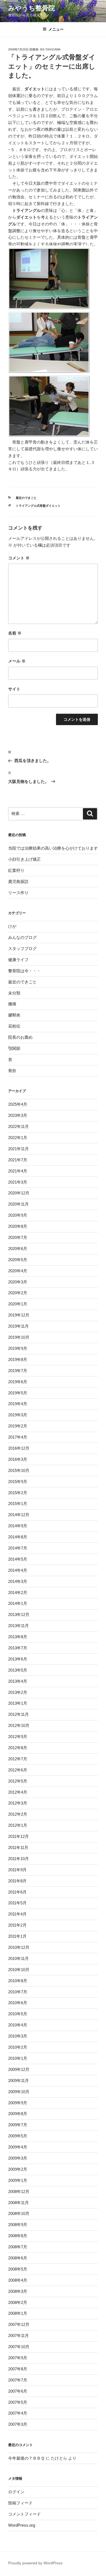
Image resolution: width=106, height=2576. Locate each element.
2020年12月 (19, 1193)
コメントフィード (24, 2514)
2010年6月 (18, 2003)
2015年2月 (18, 1493)
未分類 (14, 993)
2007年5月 (18, 2402)
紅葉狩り (16, 870)
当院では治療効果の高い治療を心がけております (53, 848)
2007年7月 (18, 2380)
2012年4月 (18, 1792)
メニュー (56, 29)
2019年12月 (19, 1315)
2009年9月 (18, 2103)
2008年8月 (18, 2236)
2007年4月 (18, 2413)
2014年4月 (18, 1570)
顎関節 (14, 1048)
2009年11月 (18, 2081)
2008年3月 (18, 2291)
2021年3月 (18, 1182)
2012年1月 (18, 1825)
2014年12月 (19, 1515)
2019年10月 (19, 1337)
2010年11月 (18, 1958)
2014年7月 (18, 1548)
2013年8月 (18, 1637)
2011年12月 (18, 1836)
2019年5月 (18, 1393)
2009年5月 (18, 2136)
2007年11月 (18, 2336)
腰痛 (12, 1004)
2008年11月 (18, 2203)
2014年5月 (18, 1559)
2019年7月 (18, 1371)
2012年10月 (19, 1725)
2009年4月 (18, 2147)
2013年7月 (18, 1648)
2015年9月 (18, 1482)
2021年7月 (18, 1160)
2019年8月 (18, 1359)
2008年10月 (19, 2213)
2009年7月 (18, 2125)
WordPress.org (22, 2525)
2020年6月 (18, 1249)
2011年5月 (17, 1903)
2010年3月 (18, 2036)
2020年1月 (18, 1304)
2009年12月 (19, 2069)
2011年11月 (18, 1847)
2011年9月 (17, 1870)
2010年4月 (18, 2025)
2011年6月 (17, 1892)
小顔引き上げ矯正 (24, 859)
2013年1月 (18, 1703)
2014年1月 (18, 1603)
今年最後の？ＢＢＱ (26, 2458)
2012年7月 (18, 1759)
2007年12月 (19, 2324)
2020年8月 (18, 1226)
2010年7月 (18, 1992)
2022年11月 (18, 1126)
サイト (14, 689)
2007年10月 (19, 2347)
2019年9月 (18, 1348)
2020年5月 (18, 1260)
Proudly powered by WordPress (35, 2563)
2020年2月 (18, 1293)
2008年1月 (18, 2313)
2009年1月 (18, 2180)
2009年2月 (18, 2169)
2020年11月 (18, 1204)
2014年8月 (18, 1537)
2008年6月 (18, 2258)
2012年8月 (18, 1748)
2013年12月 (19, 1614)
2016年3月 (18, 1459)
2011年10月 (18, 1859)
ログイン (16, 2492)
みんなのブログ (22, 937)
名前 (15, 633)
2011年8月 (17, 1881)
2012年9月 (18, 1737)
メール (17, 661)
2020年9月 (18, 1215)
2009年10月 (19, 2092)
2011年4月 (17, 1914)
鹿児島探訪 (18, 881)
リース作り (18, 893)
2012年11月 (18, 1714)
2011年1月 (17, 1936)
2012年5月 (18, 1781)
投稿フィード (20, 2503)
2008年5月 (18, 2269)
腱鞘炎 (14, 1015)
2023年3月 (18, 1115)
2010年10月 (19, 1970)
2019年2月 (18, 1426)
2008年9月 (18, 2225)
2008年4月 (18, 2280)
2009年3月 (18, 2158)
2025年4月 (18, 1104)
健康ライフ (18, 960)
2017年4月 (18, 1437)
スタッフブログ (22, 949)
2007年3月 (18, 2424)
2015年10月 (19, 1470)
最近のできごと (26, 498)
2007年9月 (18, 2358)
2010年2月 (18, 2047)
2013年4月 (18, 1681)
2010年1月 (18, 2058)
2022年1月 (18, 1138)
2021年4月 (18, 1171)
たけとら (59, 2458)
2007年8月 (18, 2369)
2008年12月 (19, 2191)
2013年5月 (18, 1670)
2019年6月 (18, 1382)
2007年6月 (18, 2391)
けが (12, 926)
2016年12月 (19, 1448)
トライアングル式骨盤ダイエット (38, 506)
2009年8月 (18, 2114)
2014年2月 (18, 1593)
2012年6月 (18, 1770)
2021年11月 (18, 1149)
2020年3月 (18, 1282)
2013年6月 (18, 1659)
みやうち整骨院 (32, 8)
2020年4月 (18, 1271)
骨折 (12, 1071)
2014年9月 (18, 1526)
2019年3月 (18, 1415)
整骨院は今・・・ (24, 971)
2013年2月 (18, 1692)
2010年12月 (19, 1947)
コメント (19, 558)
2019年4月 (18, 1404)
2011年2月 (17, 1925)
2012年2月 (18, 1814)
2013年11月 (18, 1626)
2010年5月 (18, 2014)
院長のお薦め (20, 1037)
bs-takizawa (50, 49)
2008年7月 (18, 2247)
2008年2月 (18, 2302)
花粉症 (14, 1026)
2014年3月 (18, 1581)
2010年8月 (18, 1981)
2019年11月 (18, 1326)
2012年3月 (18, 1803)
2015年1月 (18, 1504)
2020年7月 (18, 1237)
